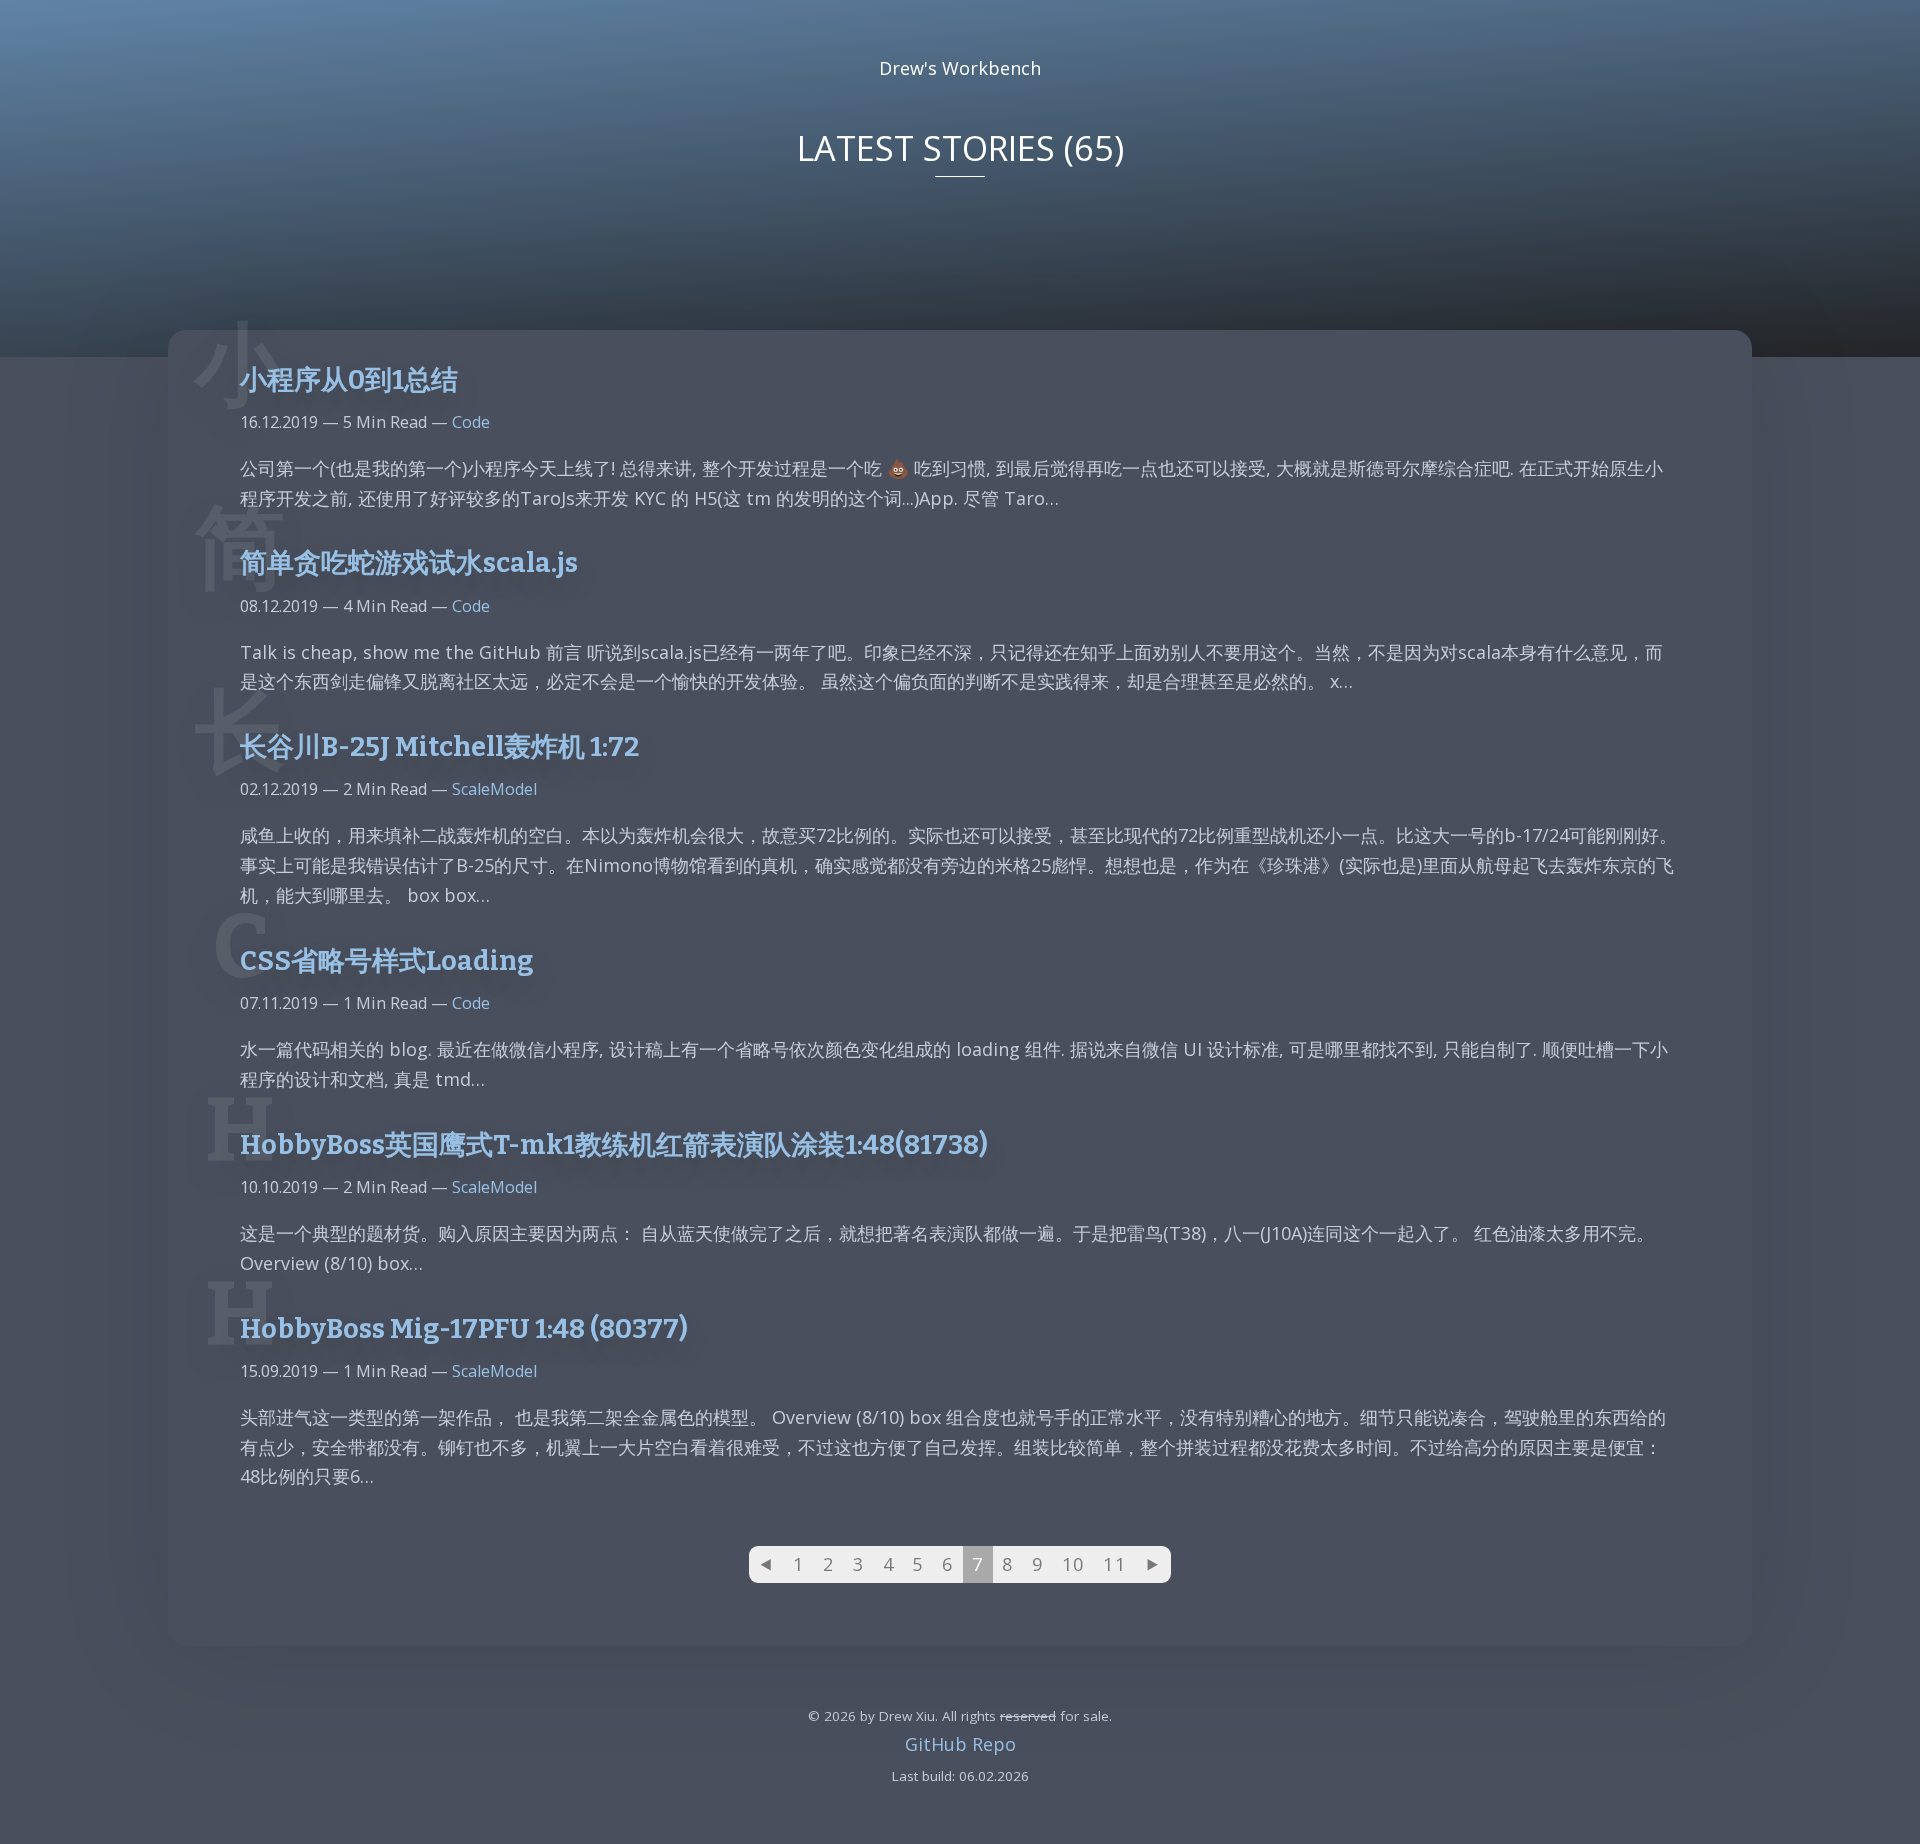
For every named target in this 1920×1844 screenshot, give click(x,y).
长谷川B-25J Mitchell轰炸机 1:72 (439, 747)
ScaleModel (494, 789)
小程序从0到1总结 (349, 380)
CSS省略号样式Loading (386, 961)
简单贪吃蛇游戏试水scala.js (409, 563)
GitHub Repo (960, 1744)
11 (1115, 1564)
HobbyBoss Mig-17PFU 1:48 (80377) (464, 1329)
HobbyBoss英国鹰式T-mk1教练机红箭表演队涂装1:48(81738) (614, 1145)
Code (471, 422)
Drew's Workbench (960, 68)
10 (1074, 1564)
